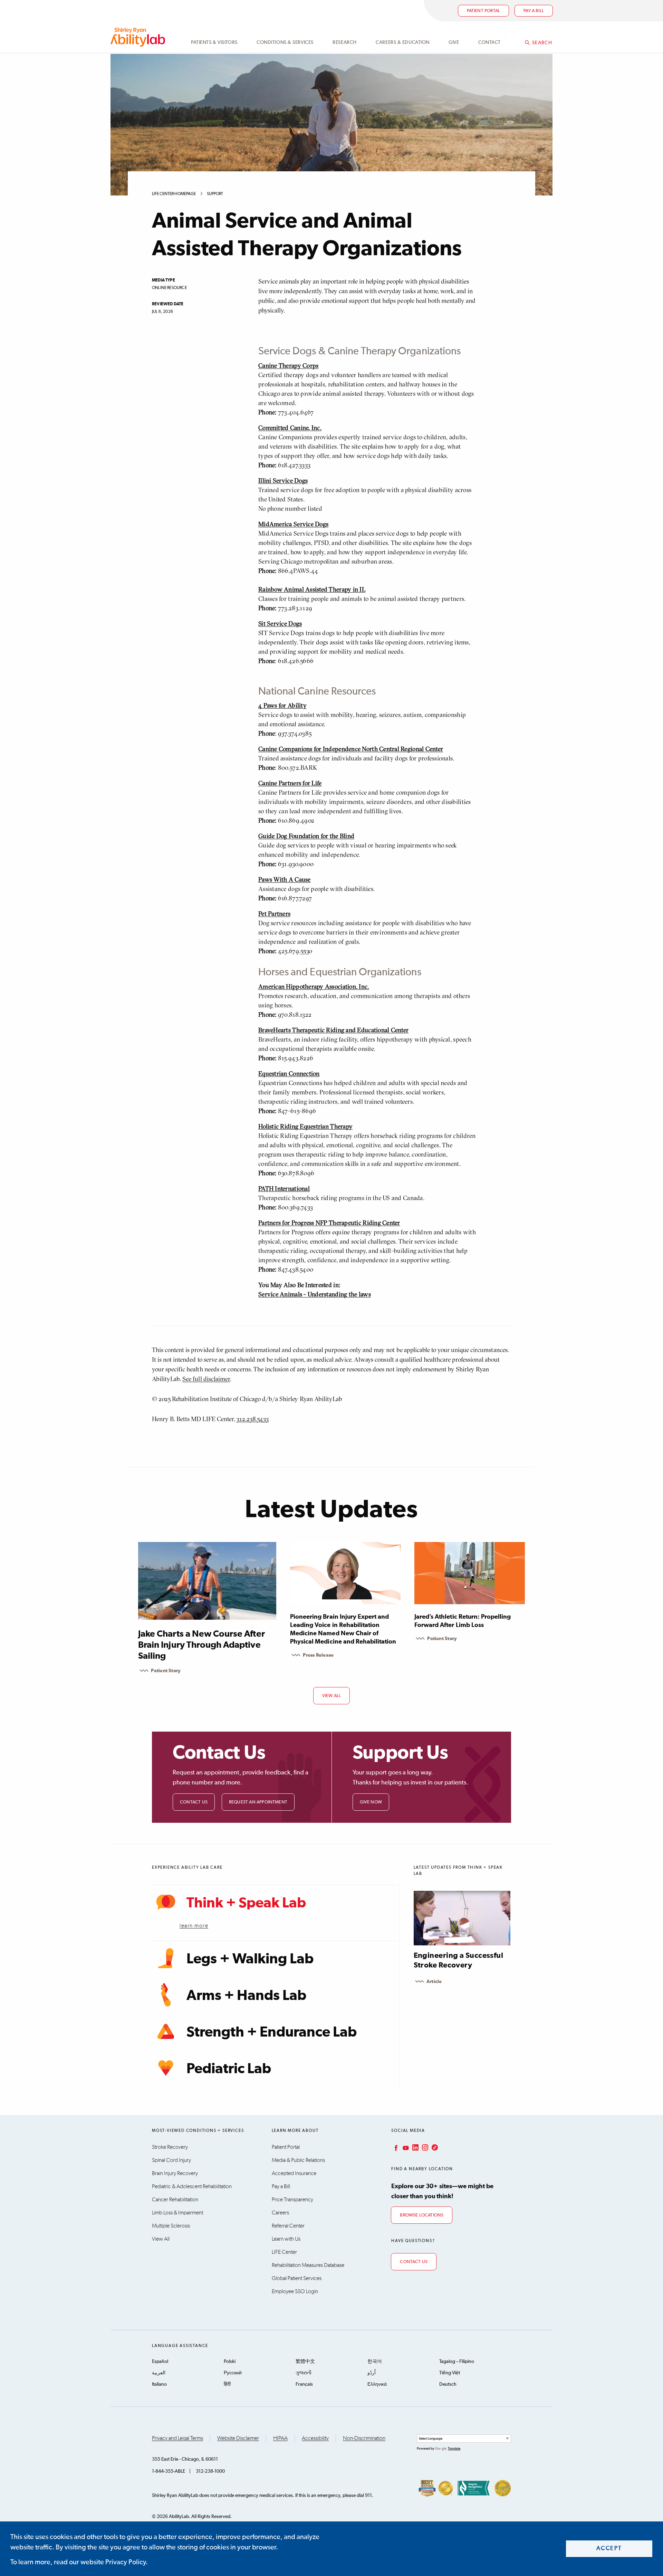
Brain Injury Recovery (175, 2173)
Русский (233, 2373)
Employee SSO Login (295, 2291)
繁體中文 (305, 2362)
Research (344, 42)
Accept (609, 2549)
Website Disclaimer (238, 2438)
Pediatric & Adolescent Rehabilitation (192, 2186)
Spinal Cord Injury (171, 2160)
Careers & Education (403, 42)
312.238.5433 (253, 1419)
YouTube (405, 2147)
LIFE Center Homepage (174, 194)
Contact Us (194, 1802)
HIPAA (280, 2438)
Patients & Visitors (214, 42)
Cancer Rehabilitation (175, 2200)
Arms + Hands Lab (246, 1996)
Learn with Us (286, 2239)
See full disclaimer (206, 1379)
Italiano (159, 2384)
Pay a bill (534, 11)
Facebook (395, 2147)
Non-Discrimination (364, 2438)
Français (304, 2384)
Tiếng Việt (450, 2373)
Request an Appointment (258, 1802)
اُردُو (372, 2373)
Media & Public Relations (298, 2160)
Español (160, 2362)
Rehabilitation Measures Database (308, 2265)
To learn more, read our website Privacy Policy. (79, 2562)
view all (332, 1696)
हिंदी (227, 2384)
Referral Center (288, 2226)
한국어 (375, 2362)
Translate (454, 2449)
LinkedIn (415, 2147)
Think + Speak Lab (246, 1903)
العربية (159, 2373)
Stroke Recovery (170, 2147)
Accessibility (315, 2438)
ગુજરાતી (304, 2373)
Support (215, 194)
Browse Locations (422, 2215)
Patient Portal (484, 11)
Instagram (424, 2147)
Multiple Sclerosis (171, 2226)
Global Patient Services (297, 2278)
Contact (489, 42)
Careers (280, 2213)
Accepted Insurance (294, 2173)
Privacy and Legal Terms (177, 2438)
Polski (230, 2362)
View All (161, 2239)
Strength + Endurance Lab (272, 2032)
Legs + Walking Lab (250, 1959)
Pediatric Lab (229, 2069)
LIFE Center (284, 2252)
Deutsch (448, 2384)
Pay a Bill (281, 2186)
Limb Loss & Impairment (177, 2213)
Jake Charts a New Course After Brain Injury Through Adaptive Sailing (201, 1645)
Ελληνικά (377, 2384)
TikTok (434, 2147)
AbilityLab (139, 37)
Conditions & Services (285, 42)
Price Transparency (292, 2200)
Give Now (371, 1802)
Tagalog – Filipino (457, 2362)
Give (454, 42)
